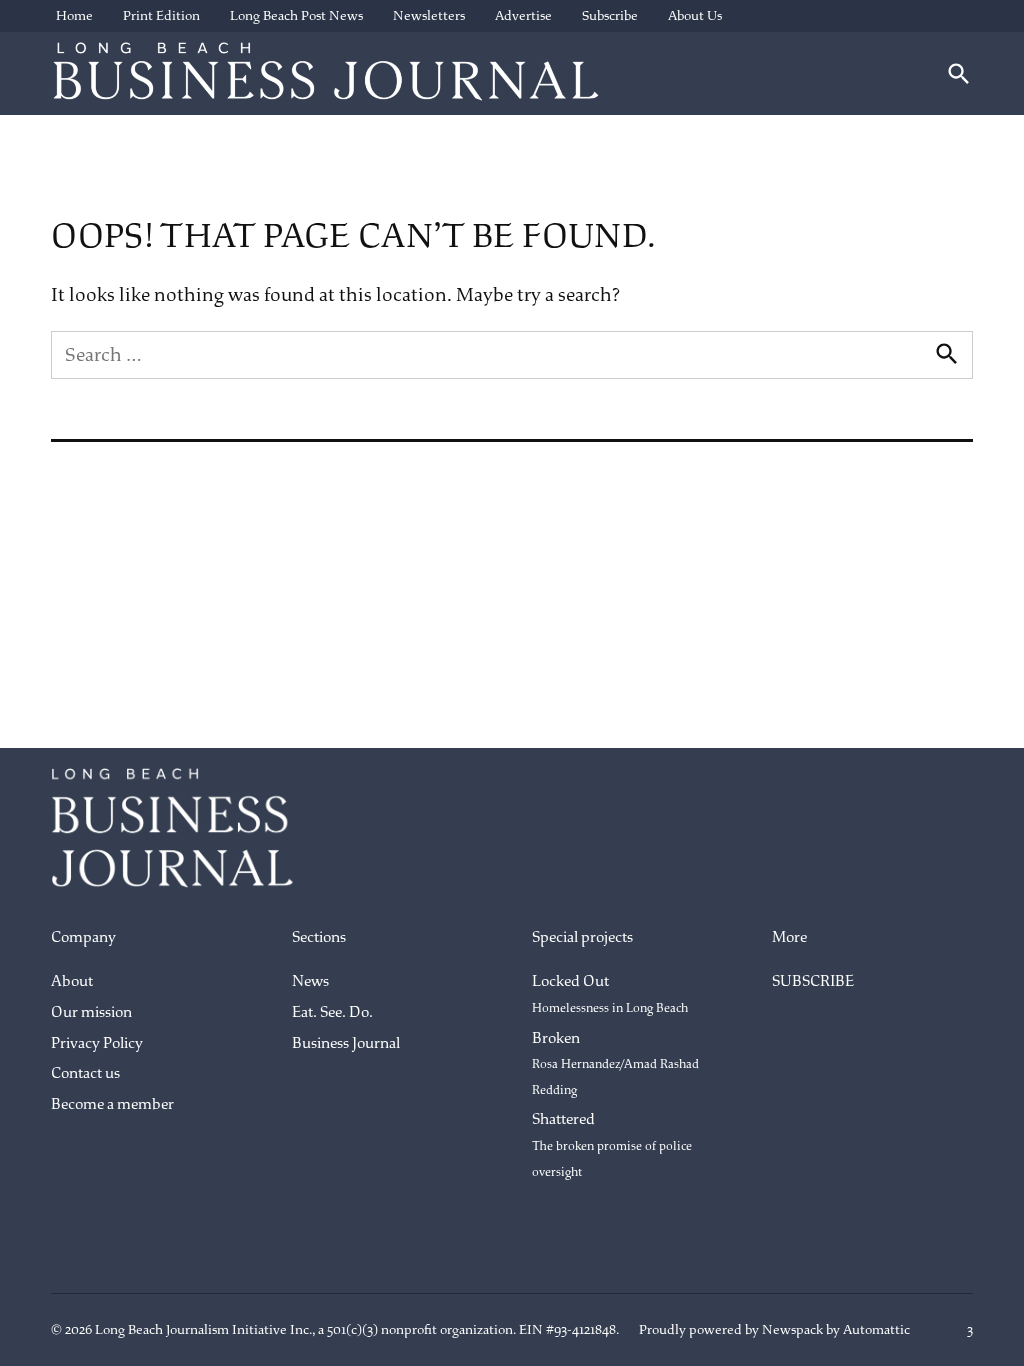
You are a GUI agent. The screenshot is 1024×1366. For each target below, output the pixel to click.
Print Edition (161, 15)
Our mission (91, 1012)
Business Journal (346, 1043)
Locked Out (610, 994)
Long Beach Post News (296, 15)
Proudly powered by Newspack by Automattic (774, 1329)
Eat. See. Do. (332, 1012)
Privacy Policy (97, 1043)
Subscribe (610, 15)
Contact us (85, 1073)
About (72, 981)
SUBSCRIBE (813, 981)
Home (74, 15)
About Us (695, 15)
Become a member (112, 1104)
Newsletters (429, 15)
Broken (615, 1063)
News (310, 981)
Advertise (523, 15)
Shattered (612, 1144)
